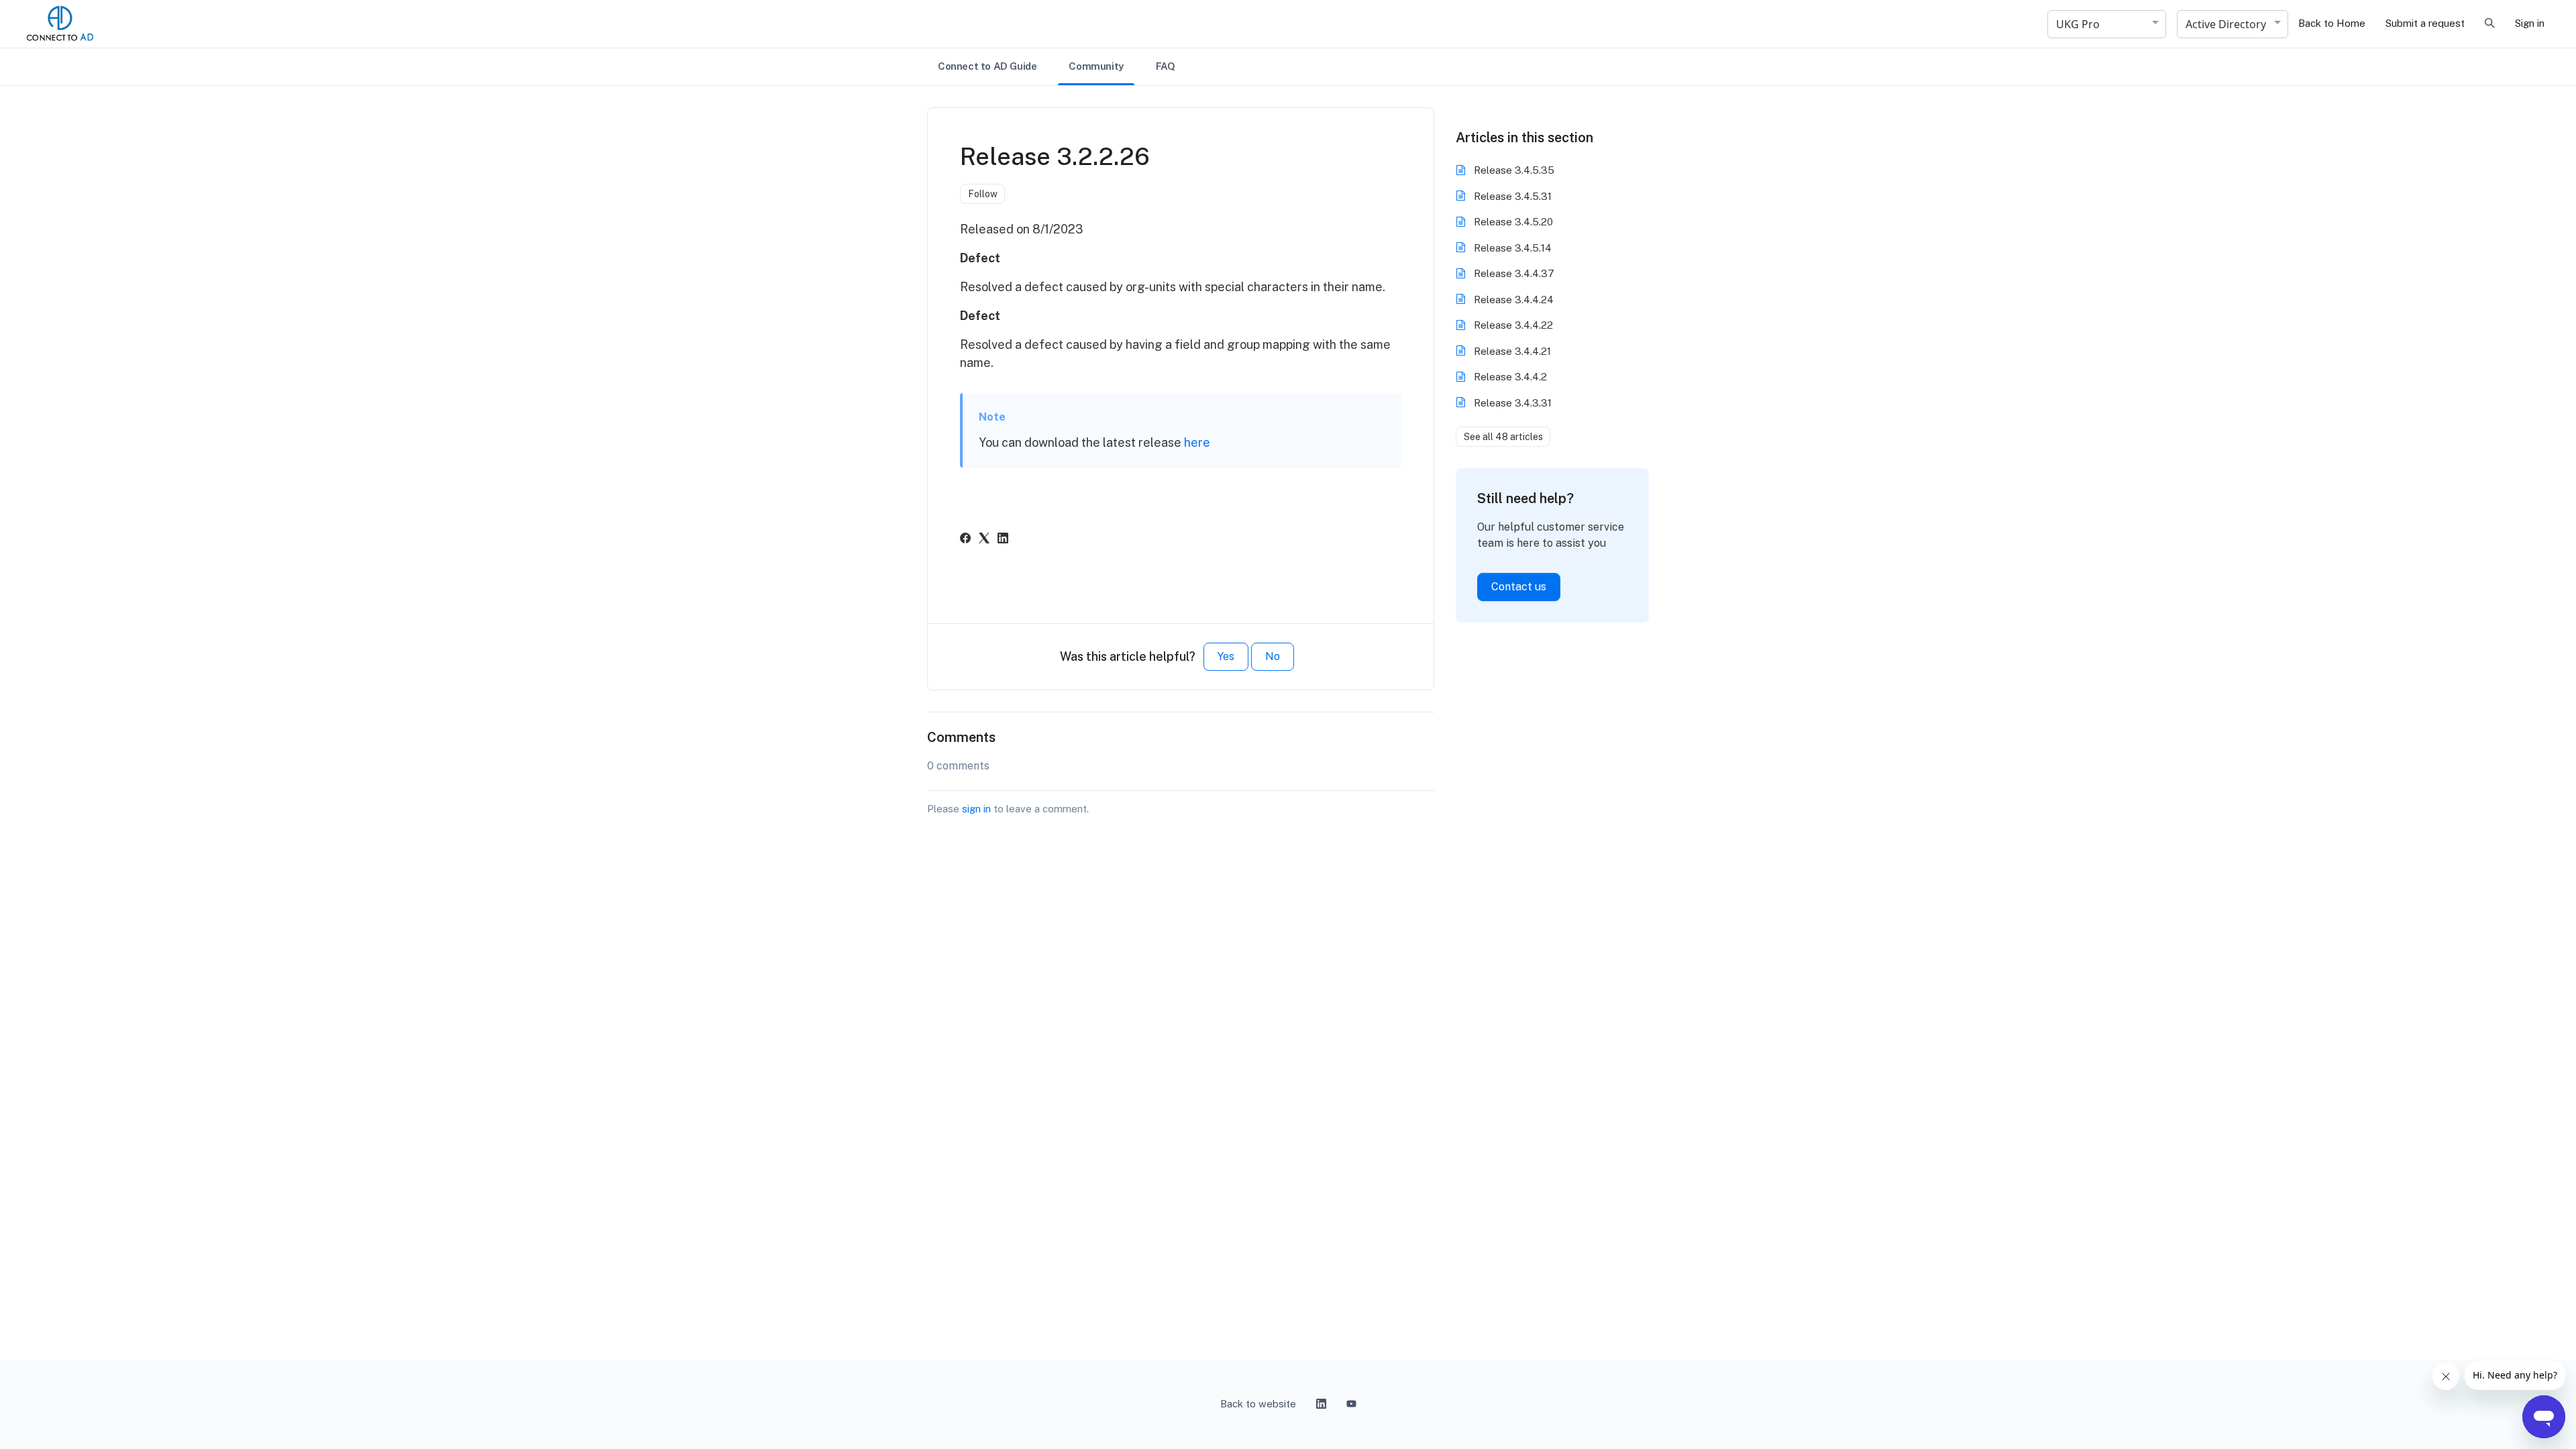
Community (1096, 66)
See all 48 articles (1503, 437)
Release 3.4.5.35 (1514, 170)
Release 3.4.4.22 (1513, 325)
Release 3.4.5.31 (1513, 196)
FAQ (1166, 66)
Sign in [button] (2530, 23)
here (1197, 442)
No (1273, 656)
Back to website (1258, 1404)
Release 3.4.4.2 (1510, 377)
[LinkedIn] (1003, 540)
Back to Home (2332, 23)
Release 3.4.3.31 (1513, 403)
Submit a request (2425, 23)
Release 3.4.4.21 (1512, 351)
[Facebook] (965, 540)
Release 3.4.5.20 (1513, 222)
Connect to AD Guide (987, 66)
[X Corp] (984, 540)
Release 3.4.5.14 (1513, 248)
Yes (1226, 656)
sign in (976, 809)
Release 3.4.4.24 (1514, 300)
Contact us (1519, 587)
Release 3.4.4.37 (1514, 273)
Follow (983, 194)
